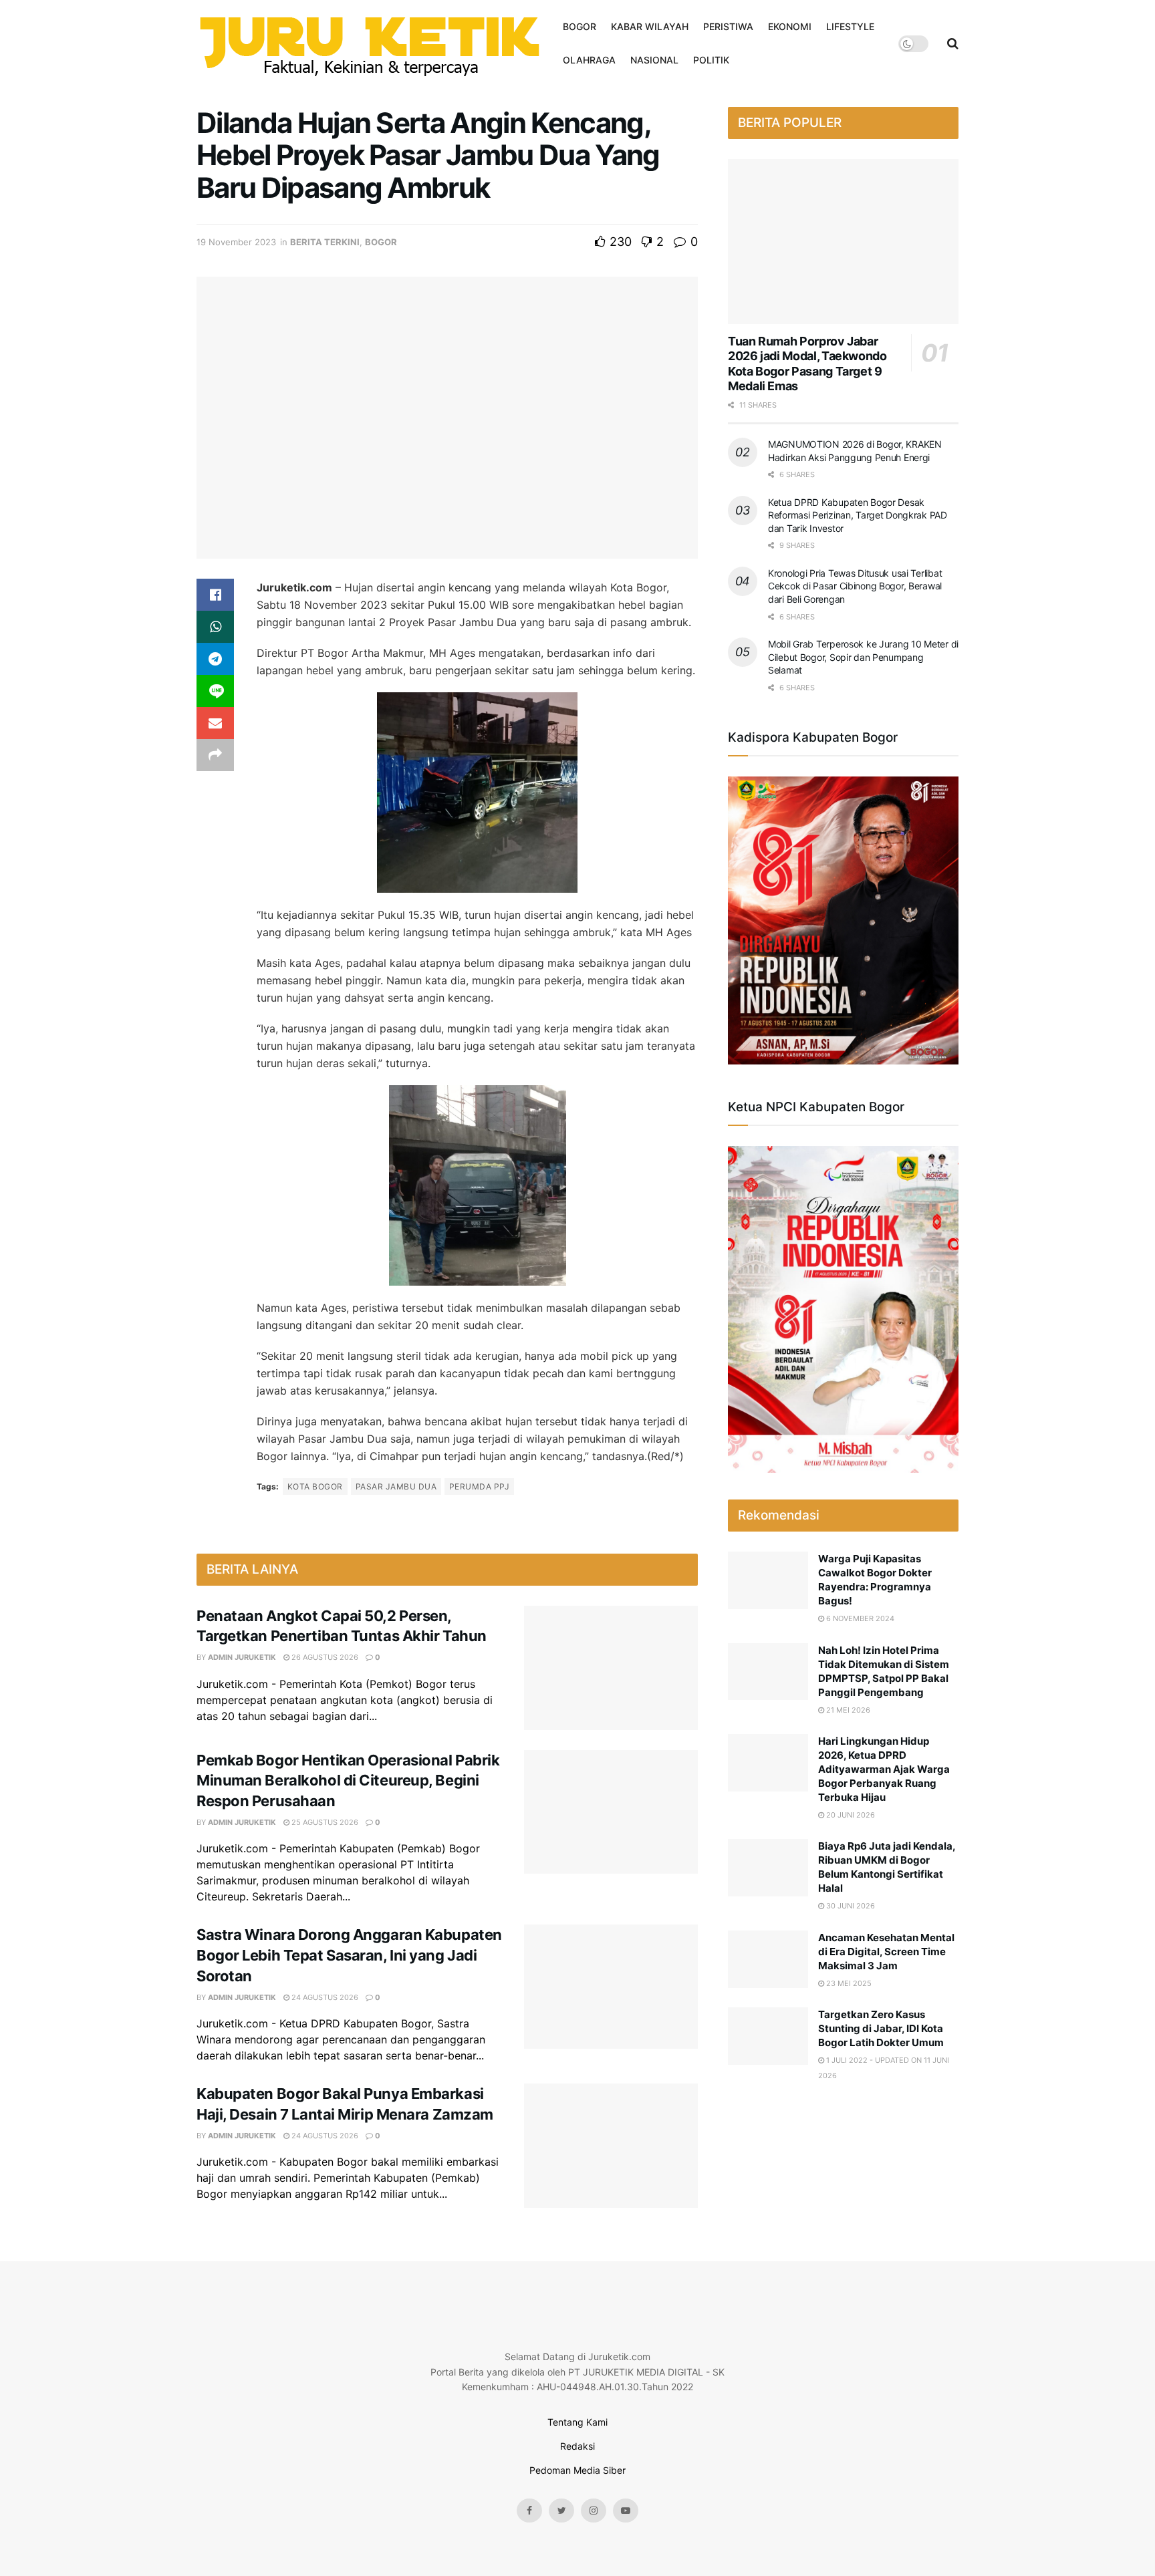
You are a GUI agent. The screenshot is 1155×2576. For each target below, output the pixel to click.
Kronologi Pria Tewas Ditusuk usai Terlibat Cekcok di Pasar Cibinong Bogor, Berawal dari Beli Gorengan (855, 586)
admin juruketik (242, 1657)
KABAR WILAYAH (650, 26)
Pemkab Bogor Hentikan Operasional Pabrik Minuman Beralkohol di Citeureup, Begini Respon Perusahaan (348, 1781)
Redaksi (577, 2446)
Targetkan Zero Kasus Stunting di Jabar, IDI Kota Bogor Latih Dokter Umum (881, 2028)
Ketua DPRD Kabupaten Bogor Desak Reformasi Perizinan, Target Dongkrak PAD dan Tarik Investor (858, 515)
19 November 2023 (236, 242)
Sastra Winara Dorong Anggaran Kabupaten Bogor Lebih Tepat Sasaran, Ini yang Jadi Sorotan (349, 1955)
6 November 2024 (859, 1618)
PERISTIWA (728, 26)
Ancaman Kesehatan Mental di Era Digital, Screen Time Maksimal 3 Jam (886, 1952)
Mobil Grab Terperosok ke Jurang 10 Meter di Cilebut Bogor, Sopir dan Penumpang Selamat (863, 657)
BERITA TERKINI (325, 242)
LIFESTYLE (850, 26)
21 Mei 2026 (847, 1710)
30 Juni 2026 (850, 1906)
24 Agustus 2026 (324, 1997)
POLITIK (711, 60)
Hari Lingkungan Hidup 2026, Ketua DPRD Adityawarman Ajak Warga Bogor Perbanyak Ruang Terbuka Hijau (884, 1769)
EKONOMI (790, 26)
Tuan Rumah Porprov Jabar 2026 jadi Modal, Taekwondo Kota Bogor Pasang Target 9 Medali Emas (807, 364)
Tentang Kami (577, 2422)
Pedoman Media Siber (577, 2470)
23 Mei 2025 (848, 1983)
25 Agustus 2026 (324, 1822)
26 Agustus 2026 (324, 1657)
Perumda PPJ (479, 1486)
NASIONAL (654, 60)
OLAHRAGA (589, 60)
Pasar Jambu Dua (396, 1486)
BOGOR (580, 26)
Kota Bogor (315, 1486)
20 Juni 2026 (850, 1815)
